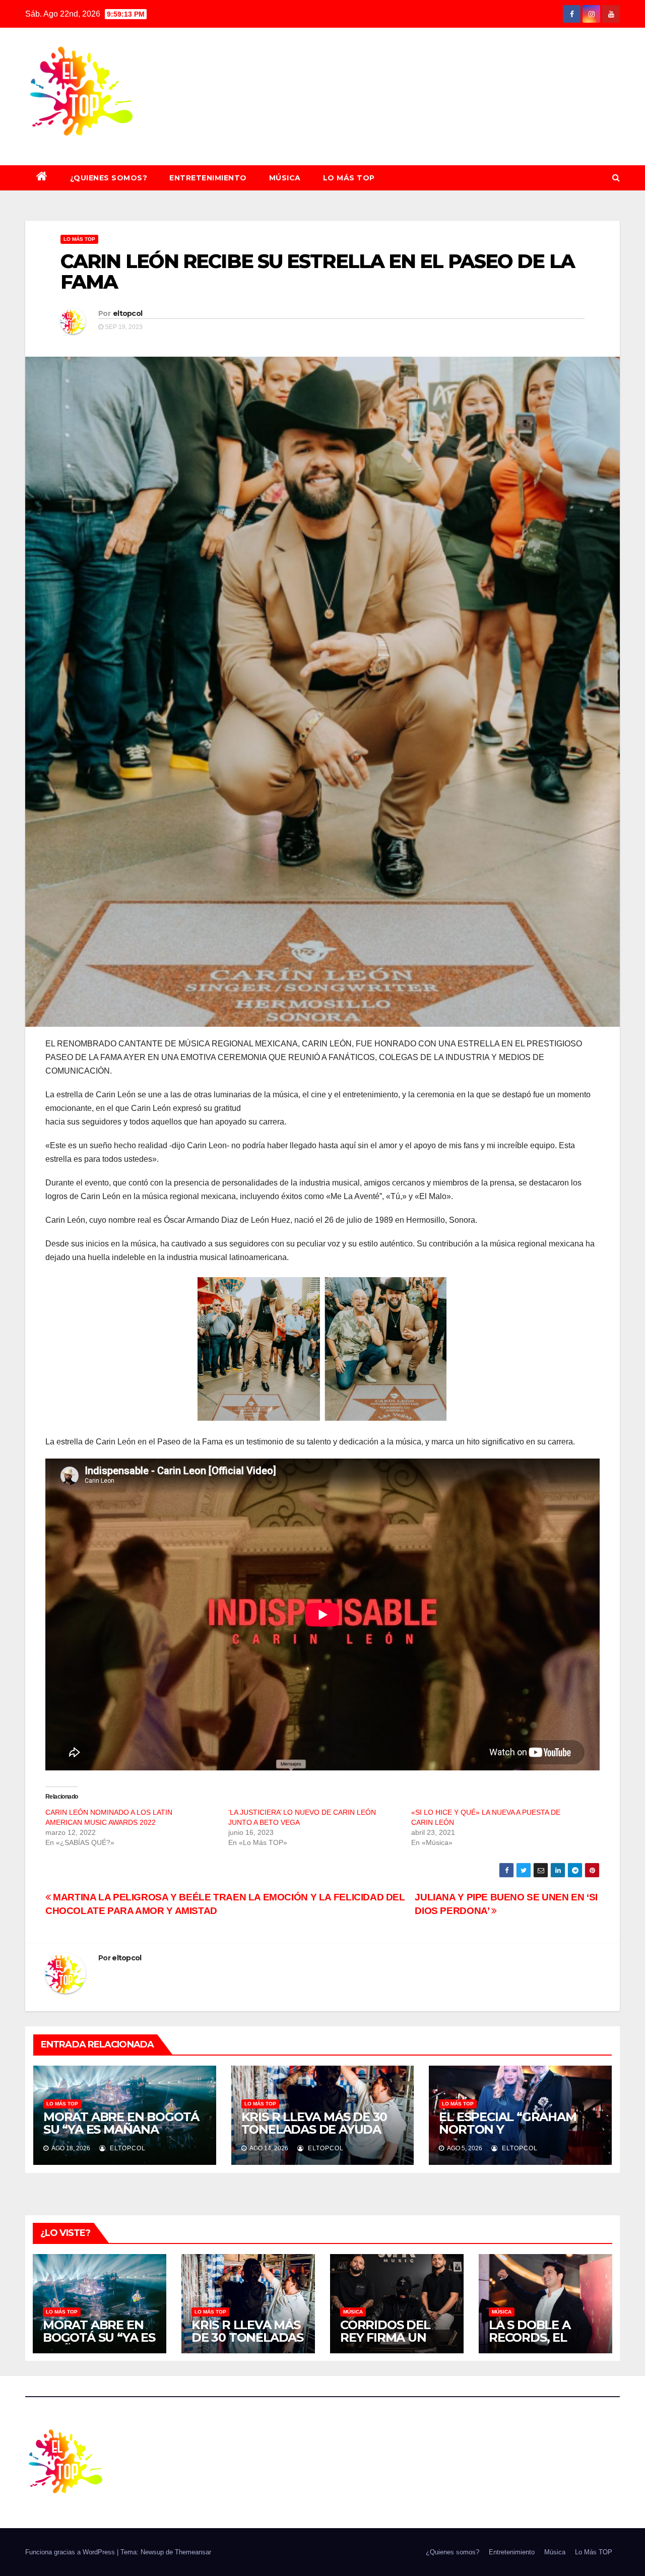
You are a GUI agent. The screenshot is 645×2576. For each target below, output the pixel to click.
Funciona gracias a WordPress (71, 2552)
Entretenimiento (208, 178)
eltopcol (127, 313)
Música (285, 178)
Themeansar (193, 2552)
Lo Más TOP (349, 178)
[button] (616, 178)
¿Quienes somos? (109, 178)
